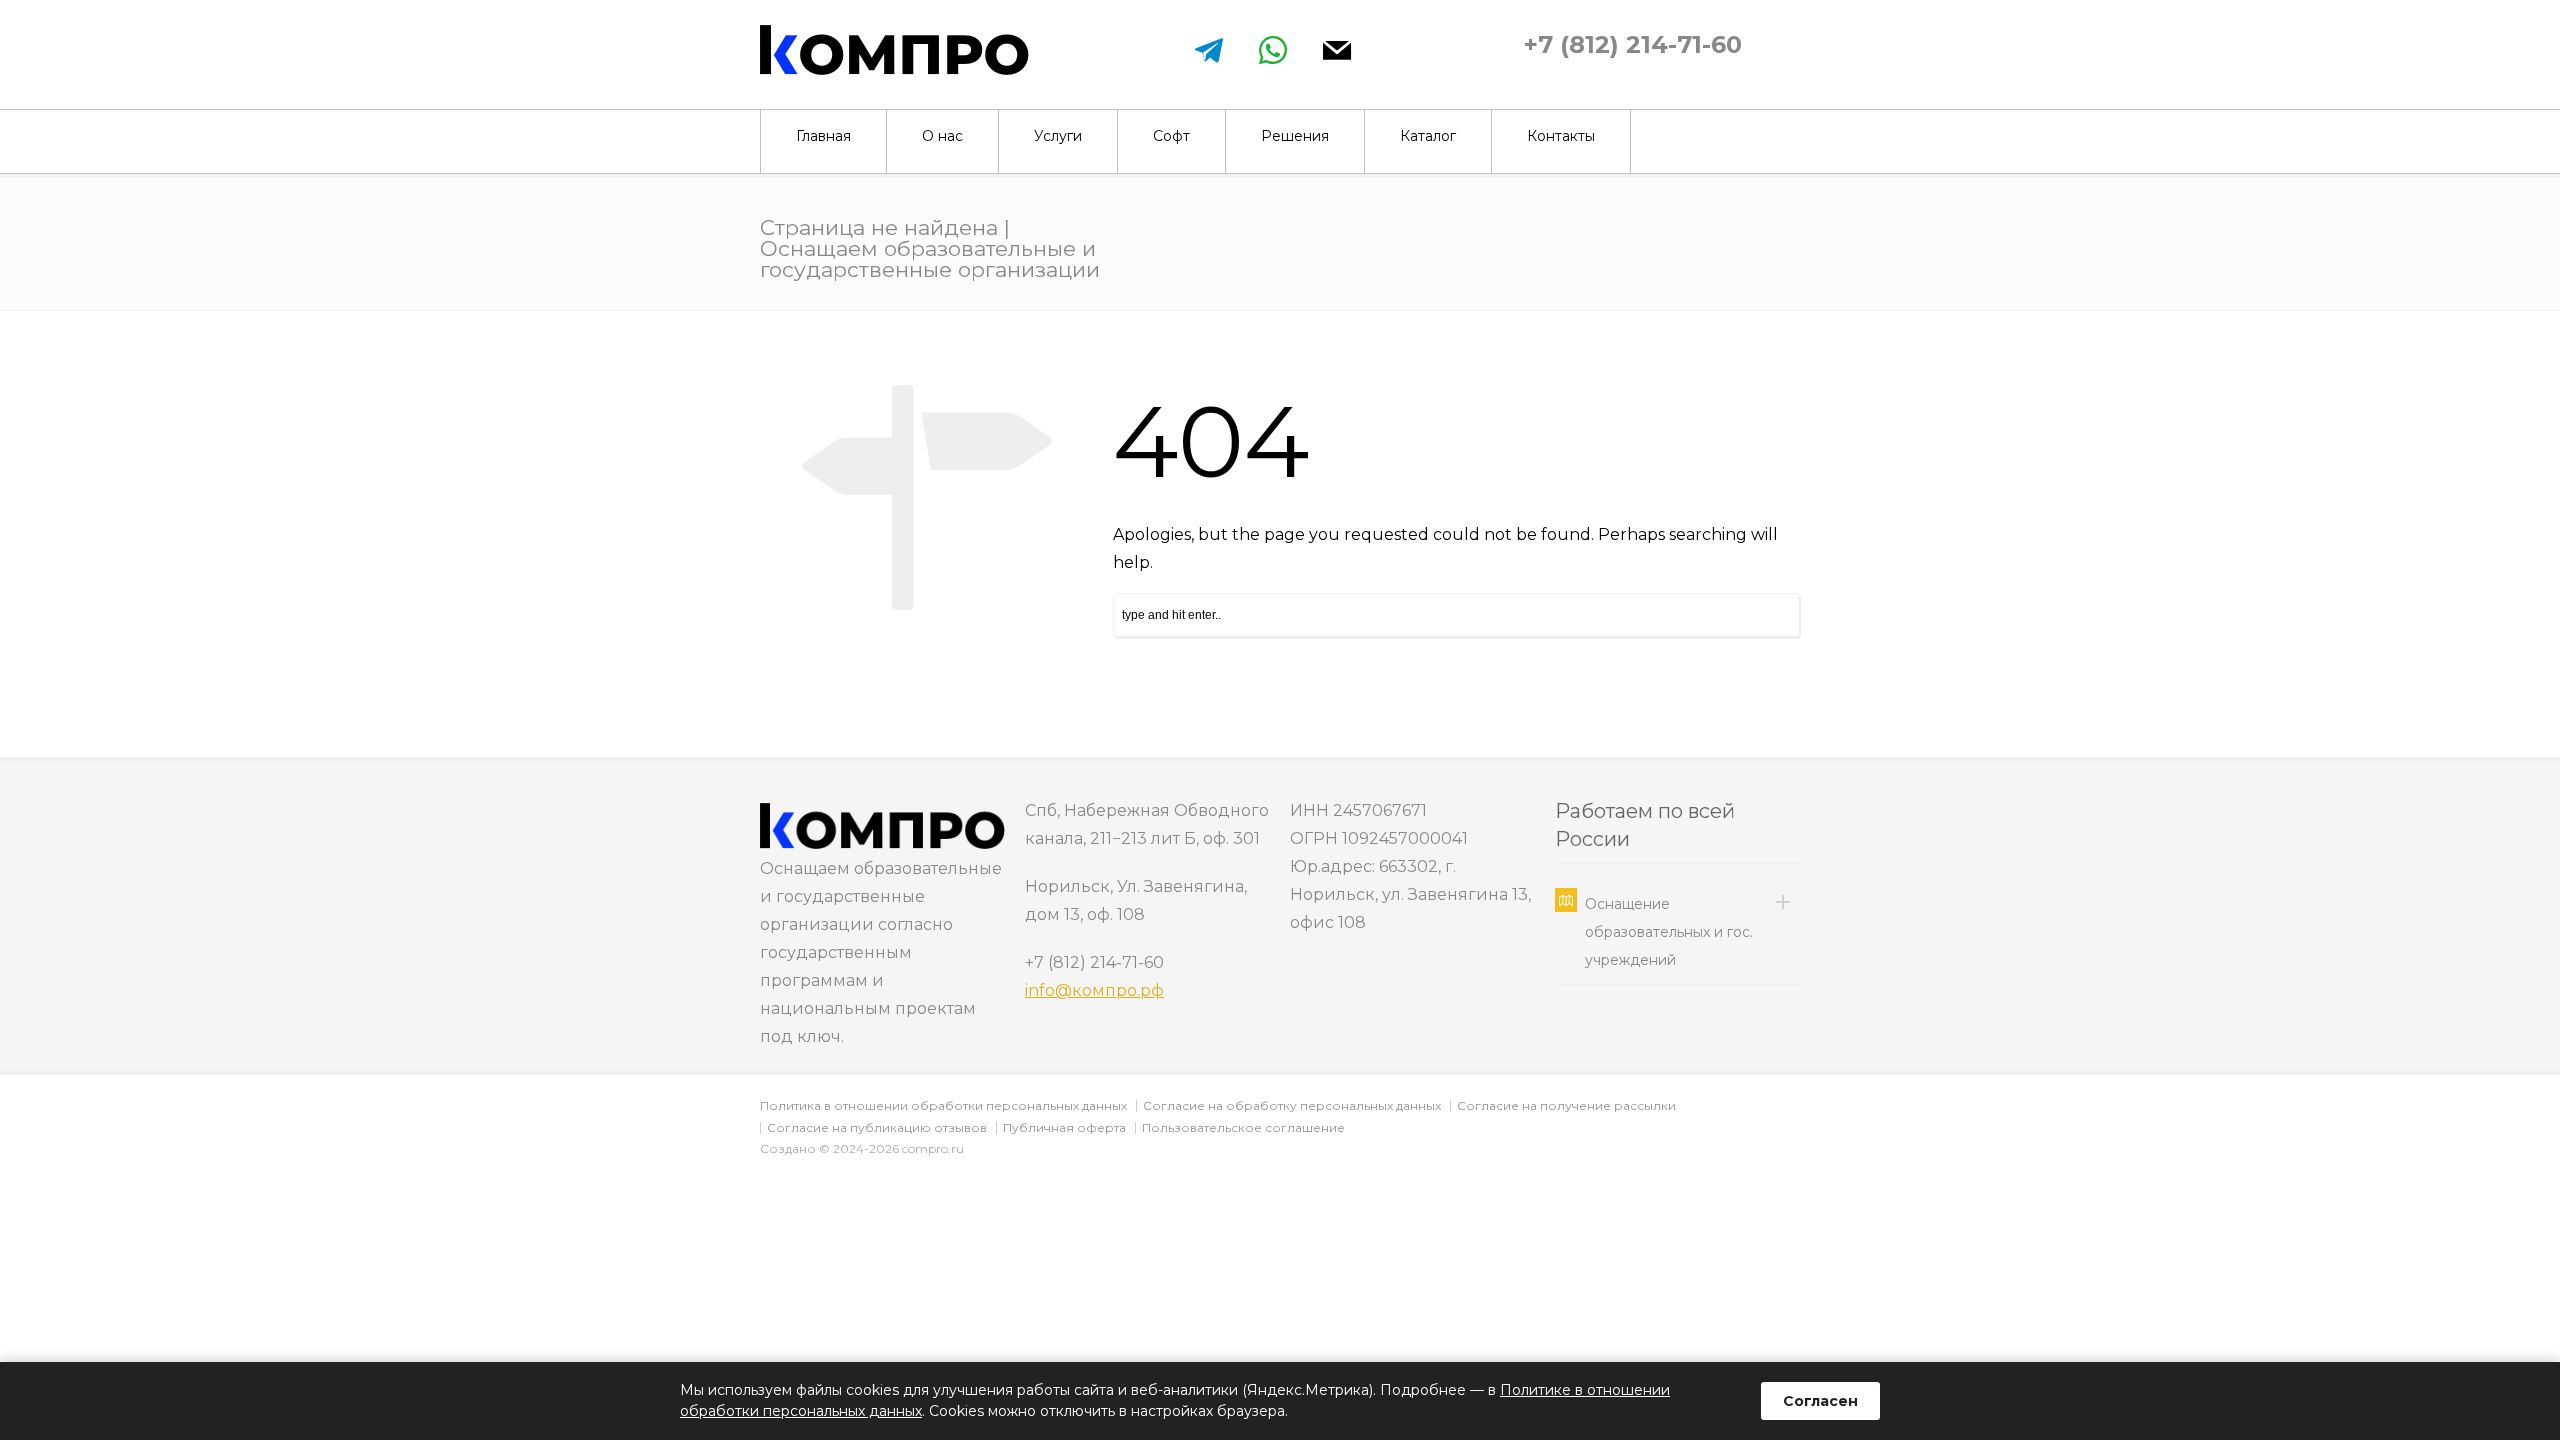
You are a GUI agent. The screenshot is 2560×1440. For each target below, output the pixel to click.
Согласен (1820, 1401)
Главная (823, 136)
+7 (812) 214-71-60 (1633, 44)
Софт (1171, 136)
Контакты (1561, 136)
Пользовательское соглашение (1243, 1127)
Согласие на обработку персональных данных (1292, 1105)
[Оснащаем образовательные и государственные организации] (894, 69)
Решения (1295, 136)
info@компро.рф (1094, 990)
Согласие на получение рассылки (1566, 1105)
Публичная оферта (1064, 1127)
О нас (942, 136)
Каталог (1428, 136)
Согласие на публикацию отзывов (877, 1127)
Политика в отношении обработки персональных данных (943, 1105)
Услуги (1058, 136)
